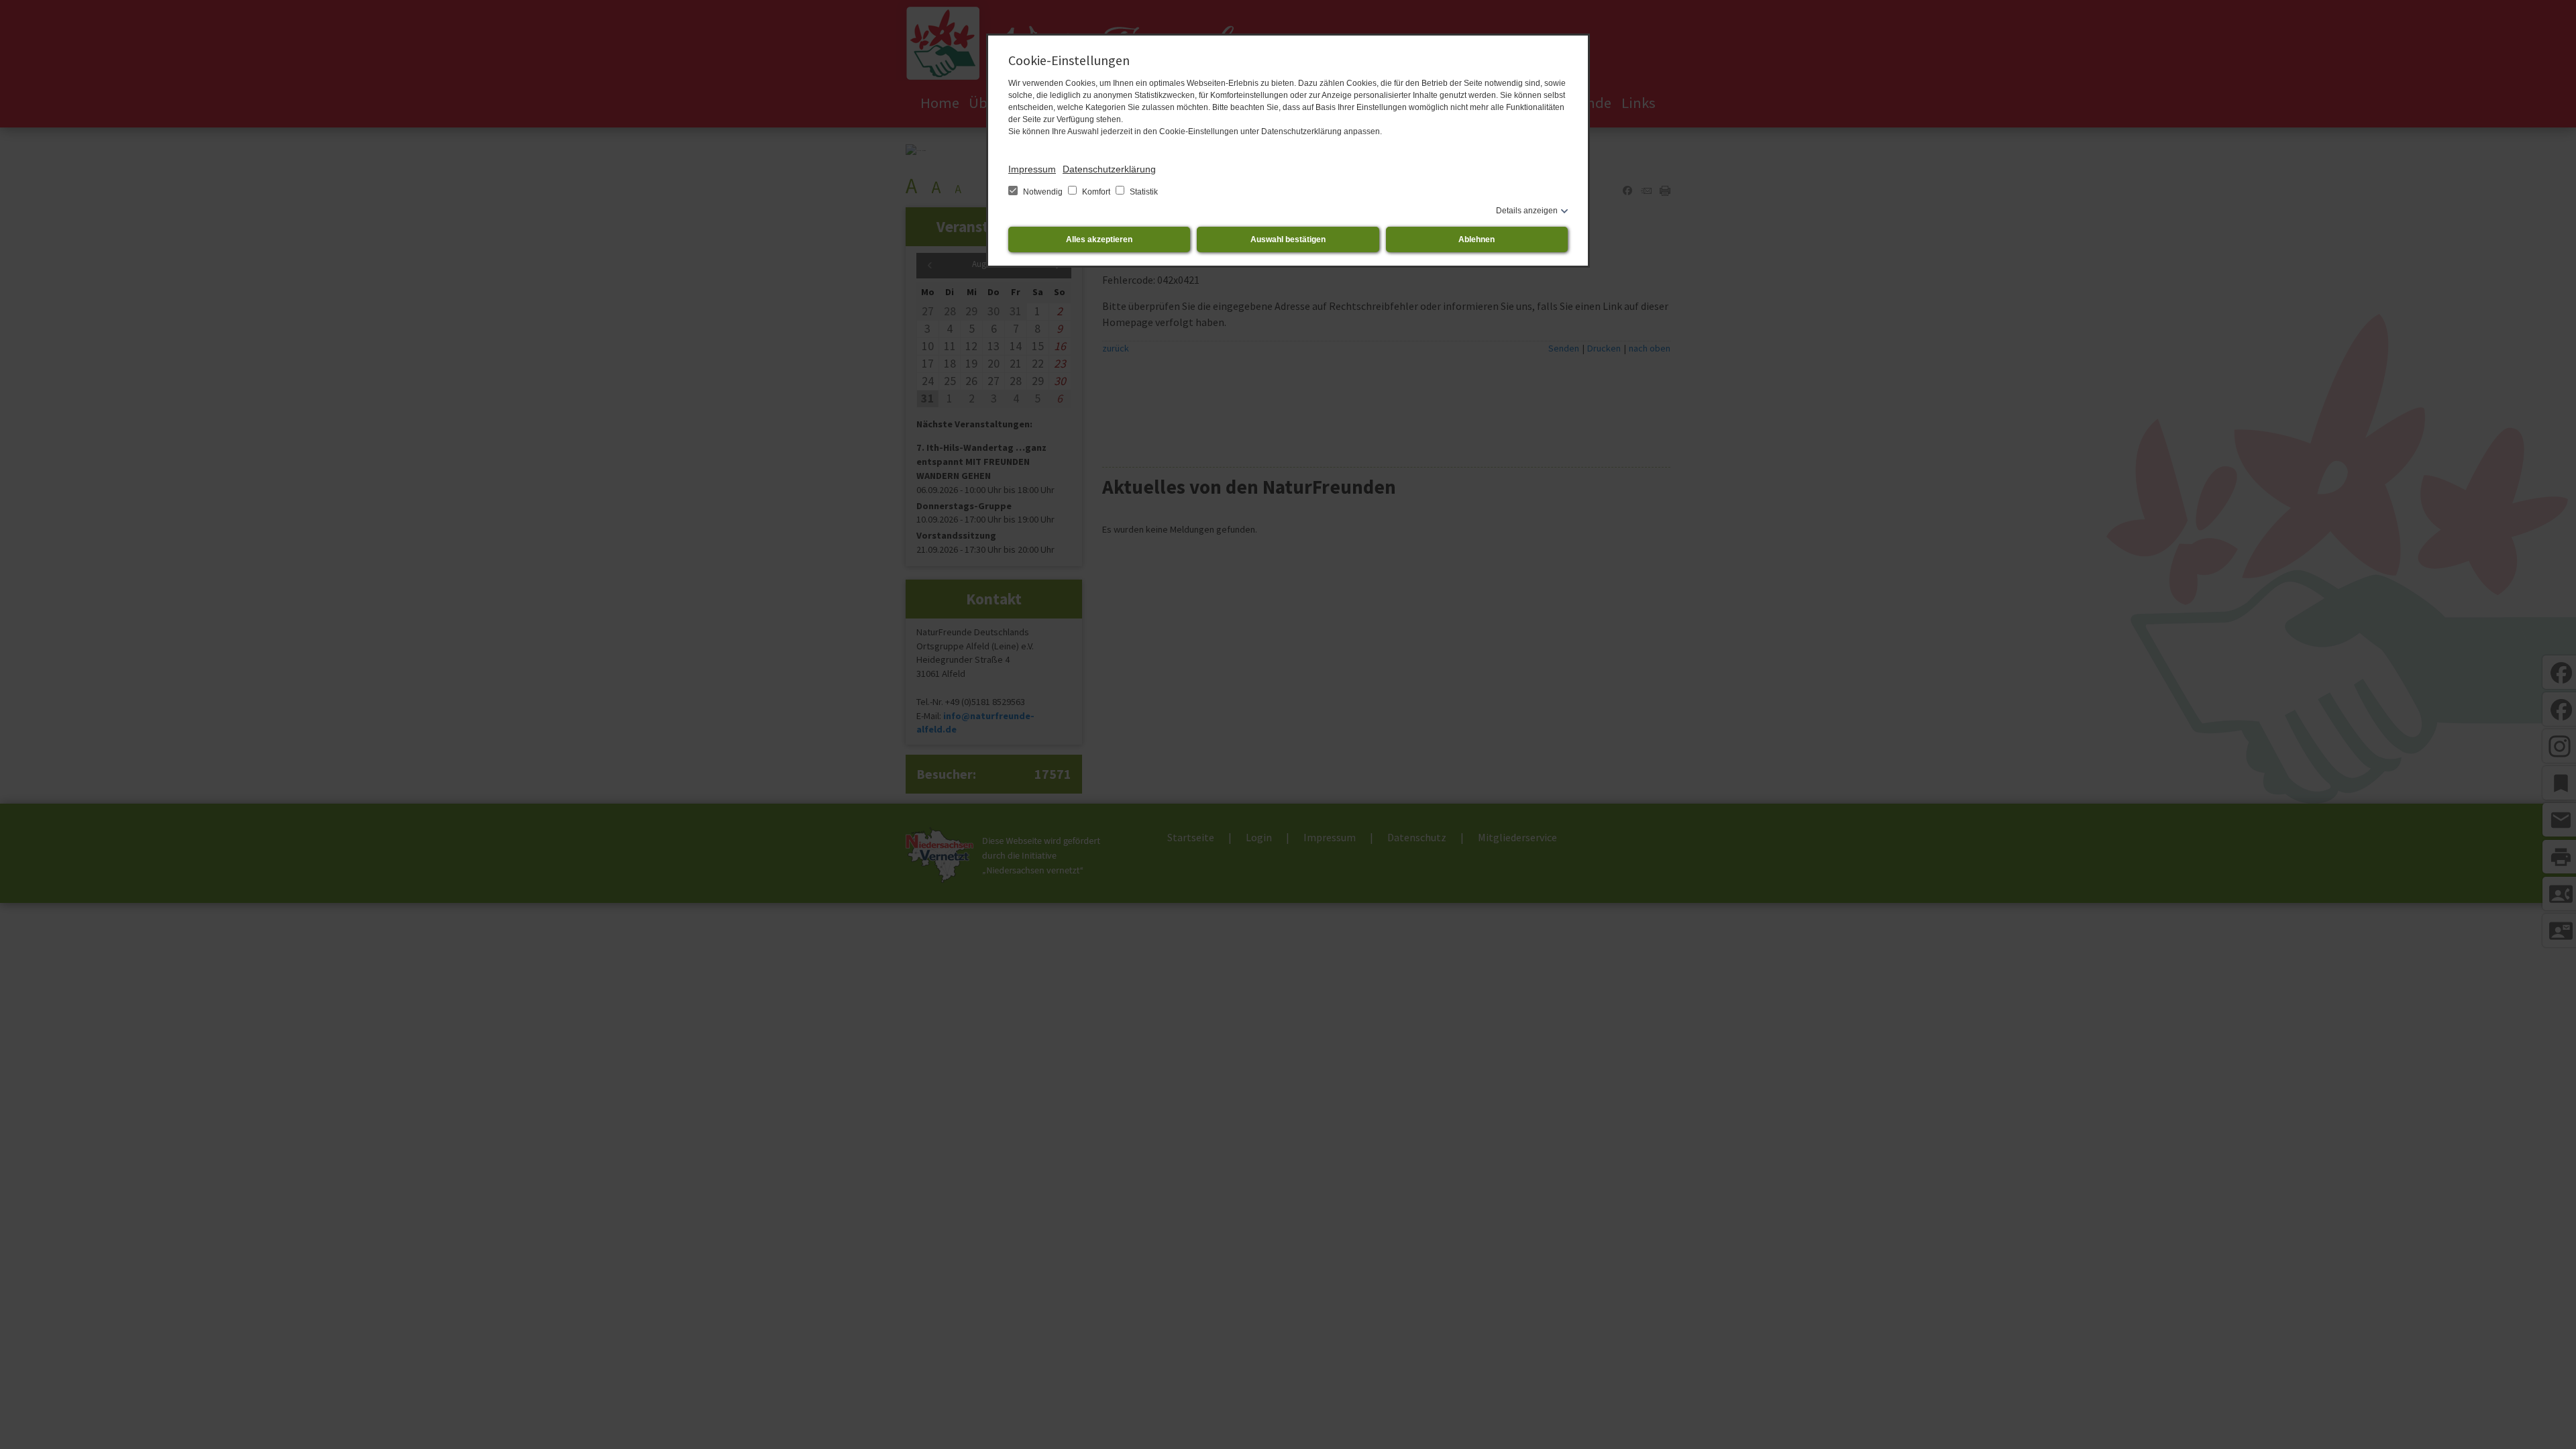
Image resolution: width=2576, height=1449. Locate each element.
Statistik (1143, 192)
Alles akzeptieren (1099, 239)
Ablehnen (1477, 239)
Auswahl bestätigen (1288, 239)
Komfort (1096, 192)
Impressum (1032, 169)
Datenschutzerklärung (1109, 169)
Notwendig (1043, 192)
